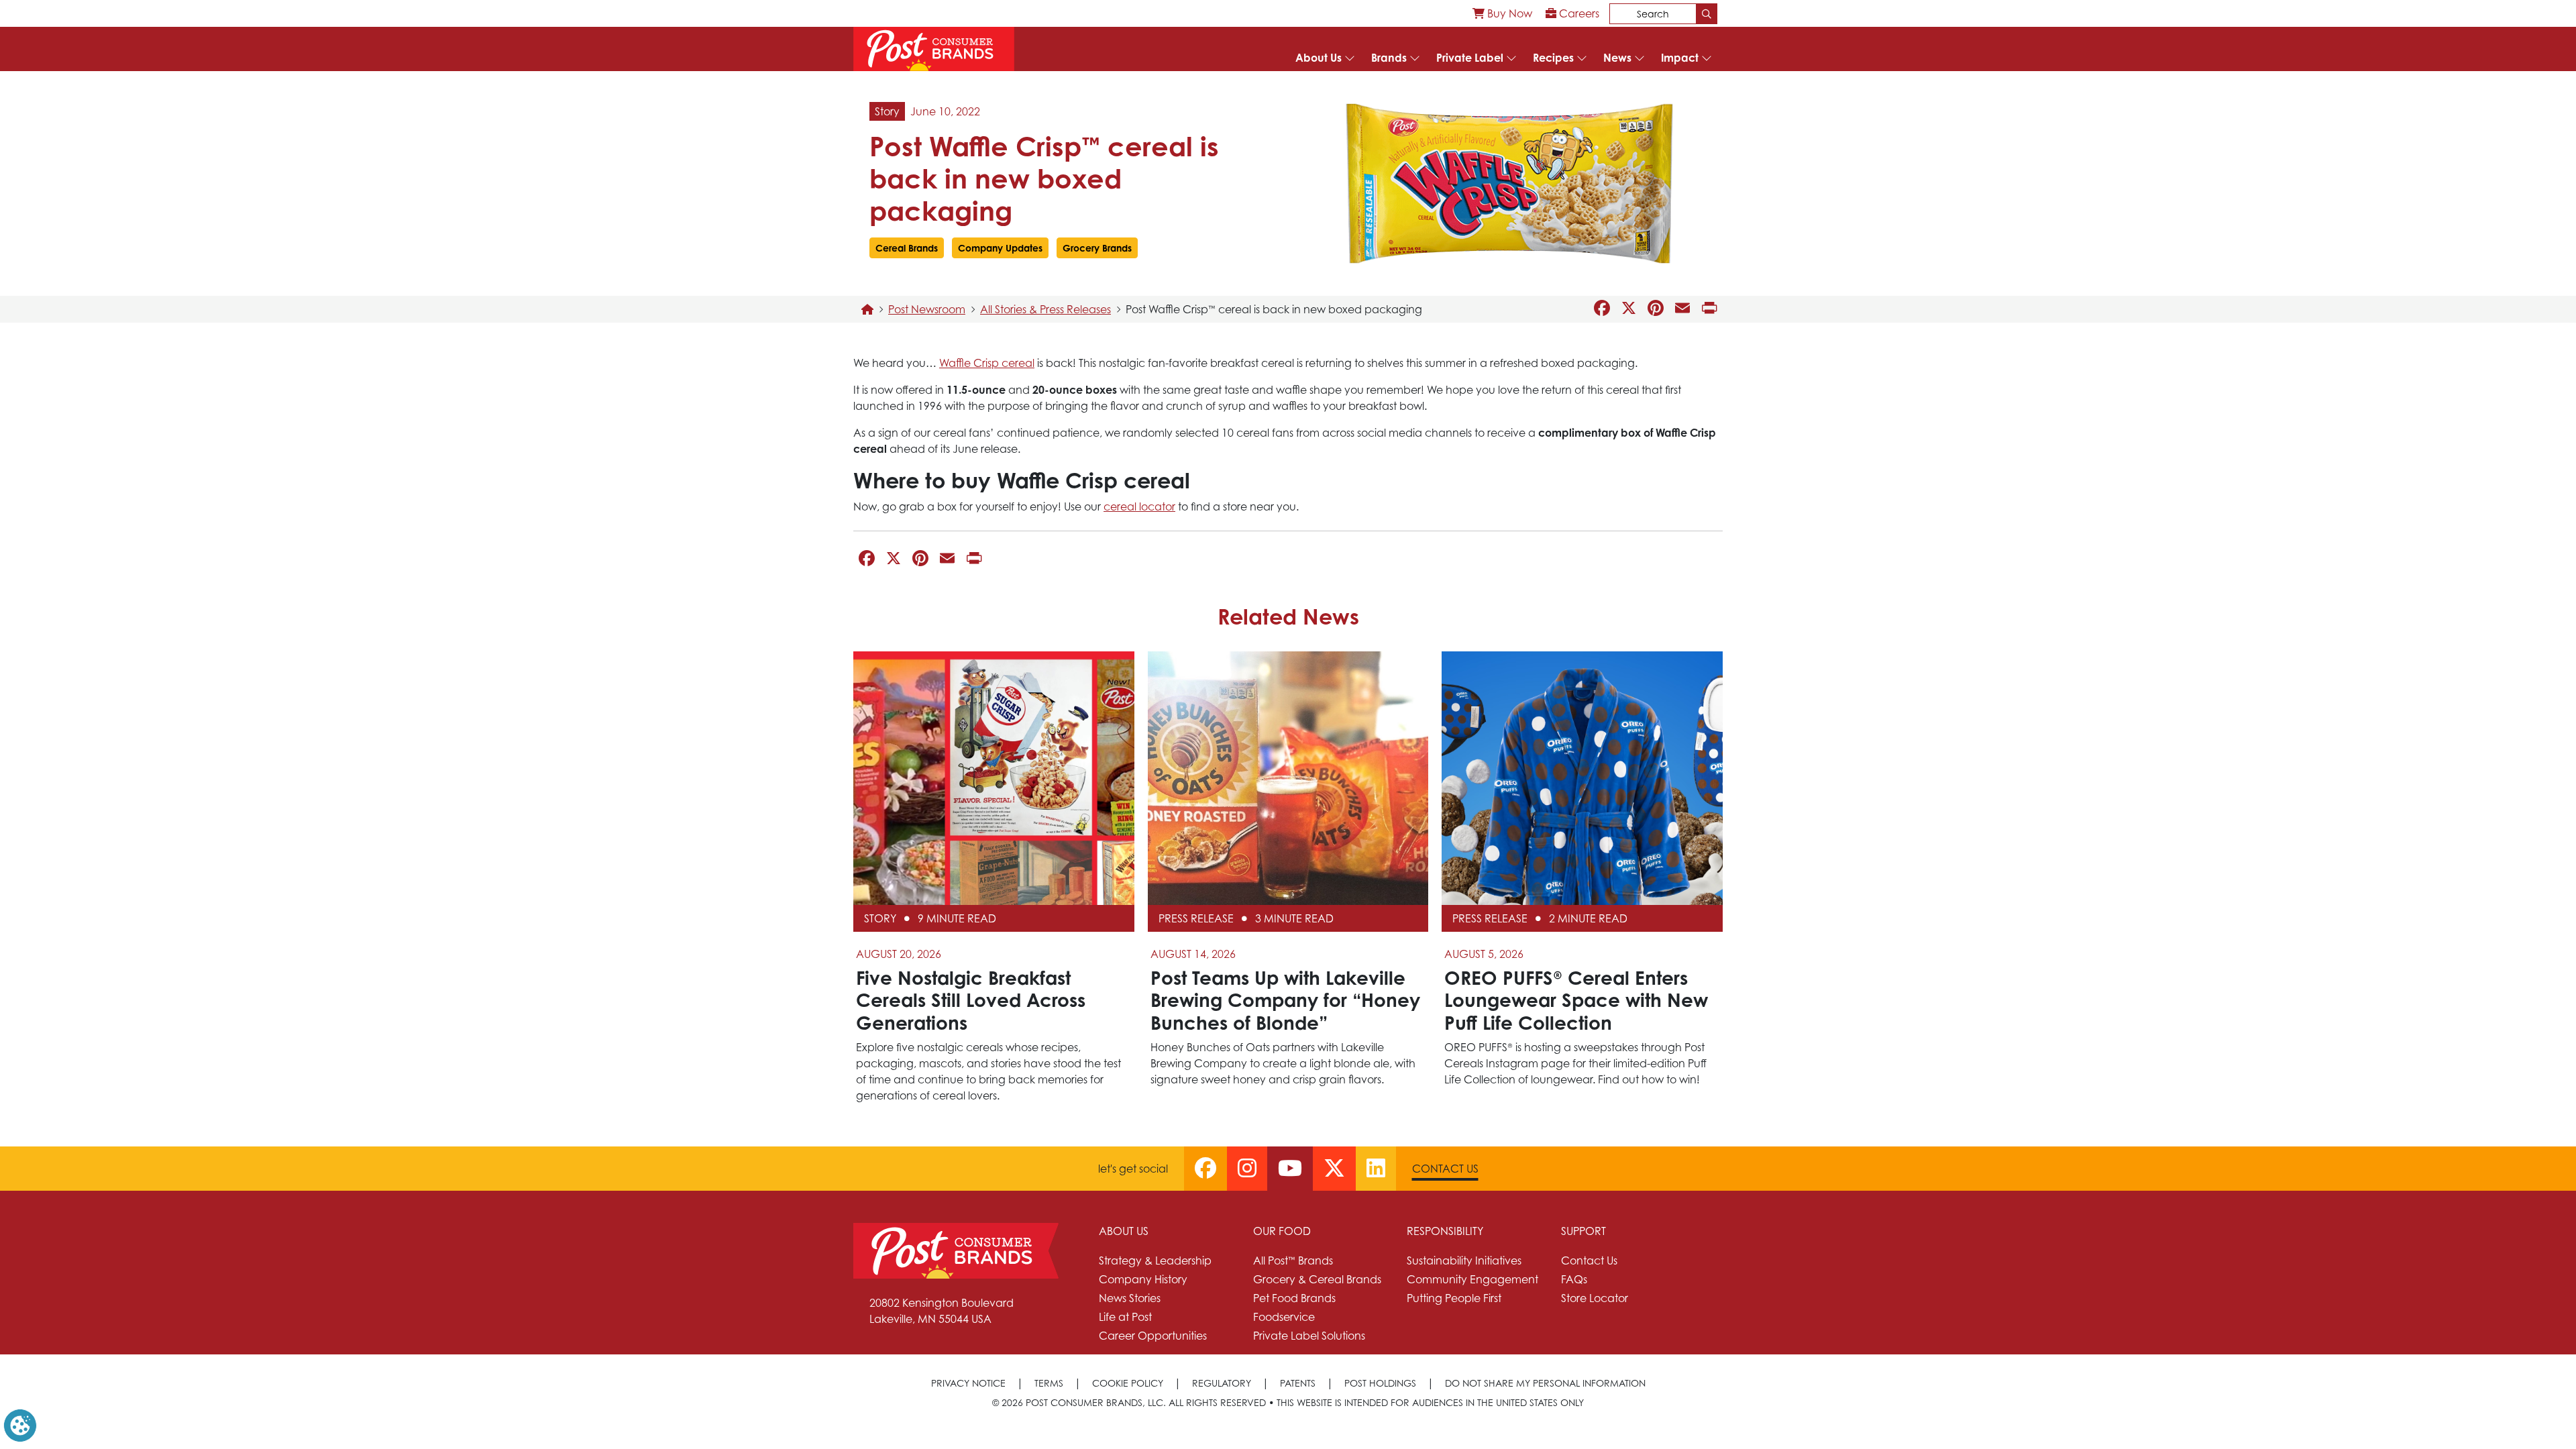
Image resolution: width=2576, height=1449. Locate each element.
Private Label (1470, 58)
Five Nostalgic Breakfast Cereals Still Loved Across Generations (971, 1000)
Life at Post (1125, 1317)
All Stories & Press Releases (1045, 309)
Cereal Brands (907, 248)
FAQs (1574, 1279)
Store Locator (1595, 1298)
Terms (1049, 1383)
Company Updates (1000, 248)
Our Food (1282, 1231)
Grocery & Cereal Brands (1317, 1279)
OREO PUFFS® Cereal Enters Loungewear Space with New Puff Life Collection (1576, 1000)
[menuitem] (1502, 13)
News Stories (1130, 1298)
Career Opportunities (1153, 1336)
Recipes (1553, 58)
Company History (1143, 1279)
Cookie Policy (1128, 1383)
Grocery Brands (1097, 248)
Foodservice (1284, 1317)
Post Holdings (1380, 1383)
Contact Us (1445, 1169)
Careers (1578, 13)
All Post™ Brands (1293, 1260)
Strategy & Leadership (1155, 1260)
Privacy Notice (968, 1383)
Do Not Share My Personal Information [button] (1545, 1383)
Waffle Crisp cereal (987, 363)
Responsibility (1445, 1231)
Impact (1680, 58)
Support (1584, 1231)
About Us (1319, 58)
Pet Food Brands (1294, 1298)
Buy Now (1508, 13)
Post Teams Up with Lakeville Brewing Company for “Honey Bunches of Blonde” (1285, 1000)
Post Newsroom (927, 309)
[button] (20, 1424)
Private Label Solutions (1309, 1336)
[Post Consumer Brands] (934, 49)
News (1617, 58)
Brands (1389, 58)
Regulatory (1222, 1383)
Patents (1298, 1383)
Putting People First (1454, 1298)
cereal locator (1139, 506)
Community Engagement (1472, 1279)
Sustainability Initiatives (1464, 1260)
